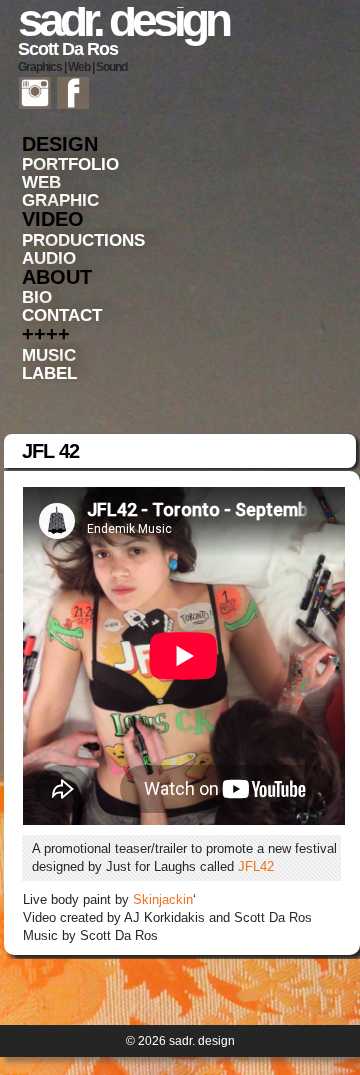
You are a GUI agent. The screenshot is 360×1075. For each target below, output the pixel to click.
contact (62, 315)
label (49, 373)
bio (37, 297)
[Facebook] (73, 91)
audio (49, 258)
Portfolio (70, 164)
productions (83, 240)
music (49, 355)
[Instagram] (35, 91)
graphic (60, 200)
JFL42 (256, 866)
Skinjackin (163, 899)
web (41, 182)
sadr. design (123, 20)
